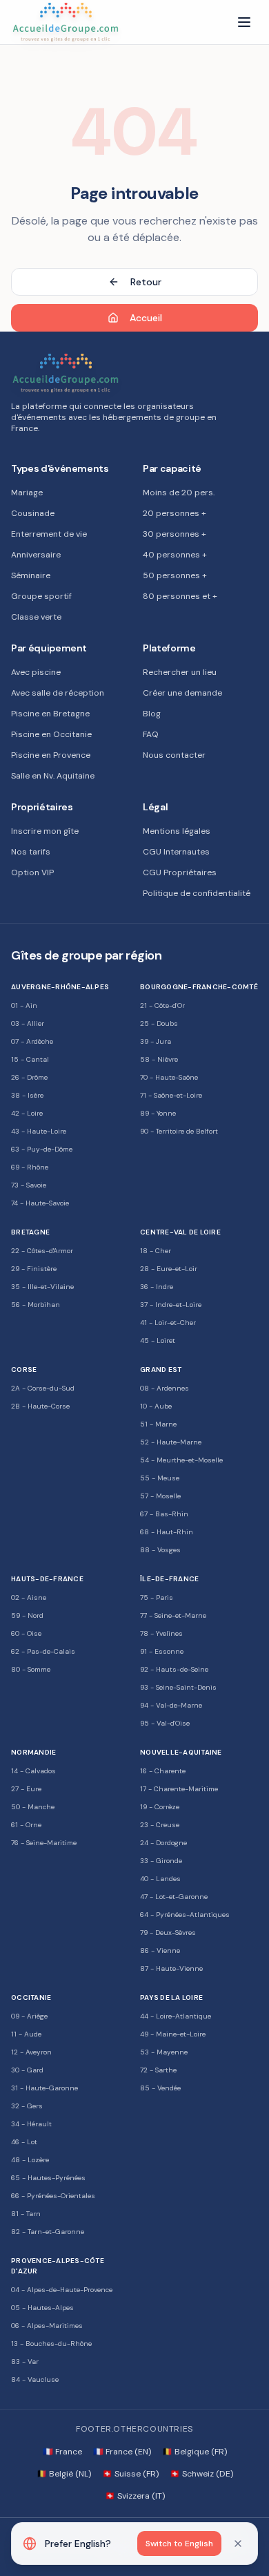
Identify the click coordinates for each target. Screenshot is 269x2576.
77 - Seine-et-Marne (173, 1615)
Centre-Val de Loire (180, 1232)
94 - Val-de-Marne (171, 1705)
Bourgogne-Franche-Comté (199, 987)
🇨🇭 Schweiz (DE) (201, 2474)
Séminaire (31, 575)
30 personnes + (175, 534)
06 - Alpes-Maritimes (47, 2326)
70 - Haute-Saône (169, 1077)
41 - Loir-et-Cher (168, 1323)
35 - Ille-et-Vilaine (42, 1287)
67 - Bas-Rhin (164, 1514)
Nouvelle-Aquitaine (181, 1752)
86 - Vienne (160, 1950)
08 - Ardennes (165, 1388)
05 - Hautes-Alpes (42, 2308)
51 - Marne (158, 1424)
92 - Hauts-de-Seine (174, 1669)
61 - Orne (26, 1825)
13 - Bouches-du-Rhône (51, 2344)
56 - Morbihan (36, 1305)
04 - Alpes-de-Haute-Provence (62, 2290)
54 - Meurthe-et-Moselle (181, 1460)
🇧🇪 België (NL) (64, 2474)
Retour (146, 282)
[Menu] (244, 22)
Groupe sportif (41, 596)
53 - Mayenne (164, 2052)
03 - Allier (28, 1023)
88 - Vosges (160, 1550)
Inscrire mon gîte (45, 831)
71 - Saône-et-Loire (171, 1095)
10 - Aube (156, 1406)
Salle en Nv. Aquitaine (53, 776)
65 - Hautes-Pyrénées (48, 2178)
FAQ (151, 734)
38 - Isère (27, 1095)
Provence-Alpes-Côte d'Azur (58, 2266)
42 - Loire (27, 1113)
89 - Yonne (158, 1113)
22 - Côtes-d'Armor (42, 1251)
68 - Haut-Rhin (167, 1532)
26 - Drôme (29, 1077)
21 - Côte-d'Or (162, 1005)
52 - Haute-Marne (171, 1442)
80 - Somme (31, 1669)
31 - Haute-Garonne (44, 2088)
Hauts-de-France (47, 1579)
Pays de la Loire (171, 1997)
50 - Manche (33, 1807)
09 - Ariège (29, 2016)
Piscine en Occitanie (51, 734)
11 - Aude (26, 2034)
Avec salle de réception (58, 693)
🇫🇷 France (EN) (122, 2452)
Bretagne (30, 1232)
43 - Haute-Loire (39, 1131)
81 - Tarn (26, 2214)
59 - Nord (27, 1615)
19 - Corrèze (160, 1807)
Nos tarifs (31, 852)
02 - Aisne (29, 1597)
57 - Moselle (160, 1496)
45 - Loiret (158, 1341)
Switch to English (179, 2544)
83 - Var (25, 2362)
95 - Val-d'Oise (165, 1723)
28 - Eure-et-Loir (169, 1269)
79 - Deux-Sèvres (168, 1933)
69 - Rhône (30, 1167)
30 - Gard (27, 2070)
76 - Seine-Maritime (44, 1843)
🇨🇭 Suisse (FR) (130, 2474)
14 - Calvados (33, 1771)
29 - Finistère (34, 1269)
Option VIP (32, 872)
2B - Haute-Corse (40, 1406)
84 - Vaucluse (35, 2379)
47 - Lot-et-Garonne (174, 1897)
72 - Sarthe (158, 2070)
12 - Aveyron (31, 2052)
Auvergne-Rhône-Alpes (60, 987)
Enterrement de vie (49, 534)
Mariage (27, 493)
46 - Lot (24, 2142)
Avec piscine (36, 672)
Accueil (146, 318)
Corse (24, 1370)
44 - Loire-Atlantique (176, 2016)
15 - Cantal (30, 1059)
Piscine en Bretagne (50, 714)
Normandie (33, 1752)
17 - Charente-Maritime (179, 1789)
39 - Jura (156, 1041)
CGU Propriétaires (180, 872)
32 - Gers (27, 2106)
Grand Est (161, 1370)
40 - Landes (160, 1879)
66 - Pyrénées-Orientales (53, 2196)
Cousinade (33, 513)
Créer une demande (182, 693)
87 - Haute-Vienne (171, 1968)
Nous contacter (174, 755)
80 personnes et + (180, 596)
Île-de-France (169, 1579)
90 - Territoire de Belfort (179, 1131)
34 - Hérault (31, 2124)
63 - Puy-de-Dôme (42, 1149)
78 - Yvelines (161, 1633)
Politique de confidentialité (197, 893)
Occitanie (31, 1997)
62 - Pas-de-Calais (43, 1651)
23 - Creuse (160, 1825)
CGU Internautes (176, 852)
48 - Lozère (30, 2160)
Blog (152, 714)
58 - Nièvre (159, 1059)
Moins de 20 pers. (179, 493)
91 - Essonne (162, 1651)
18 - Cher (156, 1251)
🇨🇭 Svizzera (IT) (135, 2496)
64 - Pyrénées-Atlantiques (185, 1915)
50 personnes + (175, 575)
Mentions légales (177, 831)
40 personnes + (175, 555)
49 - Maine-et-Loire (173, 2034)
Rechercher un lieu (180, 672)
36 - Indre (157, 1287)
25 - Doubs (159, 1023)
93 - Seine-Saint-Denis (178, 1687)
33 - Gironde (161, 1861)
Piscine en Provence (51, 755)
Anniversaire (36, 555)
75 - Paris (157, 1597)
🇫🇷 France (62, 2452)
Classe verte (36, 617)
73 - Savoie (29, 1185)
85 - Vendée (160, 2088)
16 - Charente (163, 1771)
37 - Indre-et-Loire (171, 1305)
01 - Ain (24, 1005)
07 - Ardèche (32, 1041)
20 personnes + (175, 513)
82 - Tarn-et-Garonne (48, 2232)
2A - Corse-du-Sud (43, 1388)
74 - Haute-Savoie (40, 1203)
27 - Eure (26, 1789)
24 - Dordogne (163, 1843)
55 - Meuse (160, 1478)
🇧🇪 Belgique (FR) (195, 2452)
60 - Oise (26, 1633)
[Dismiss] (238, 2544)
